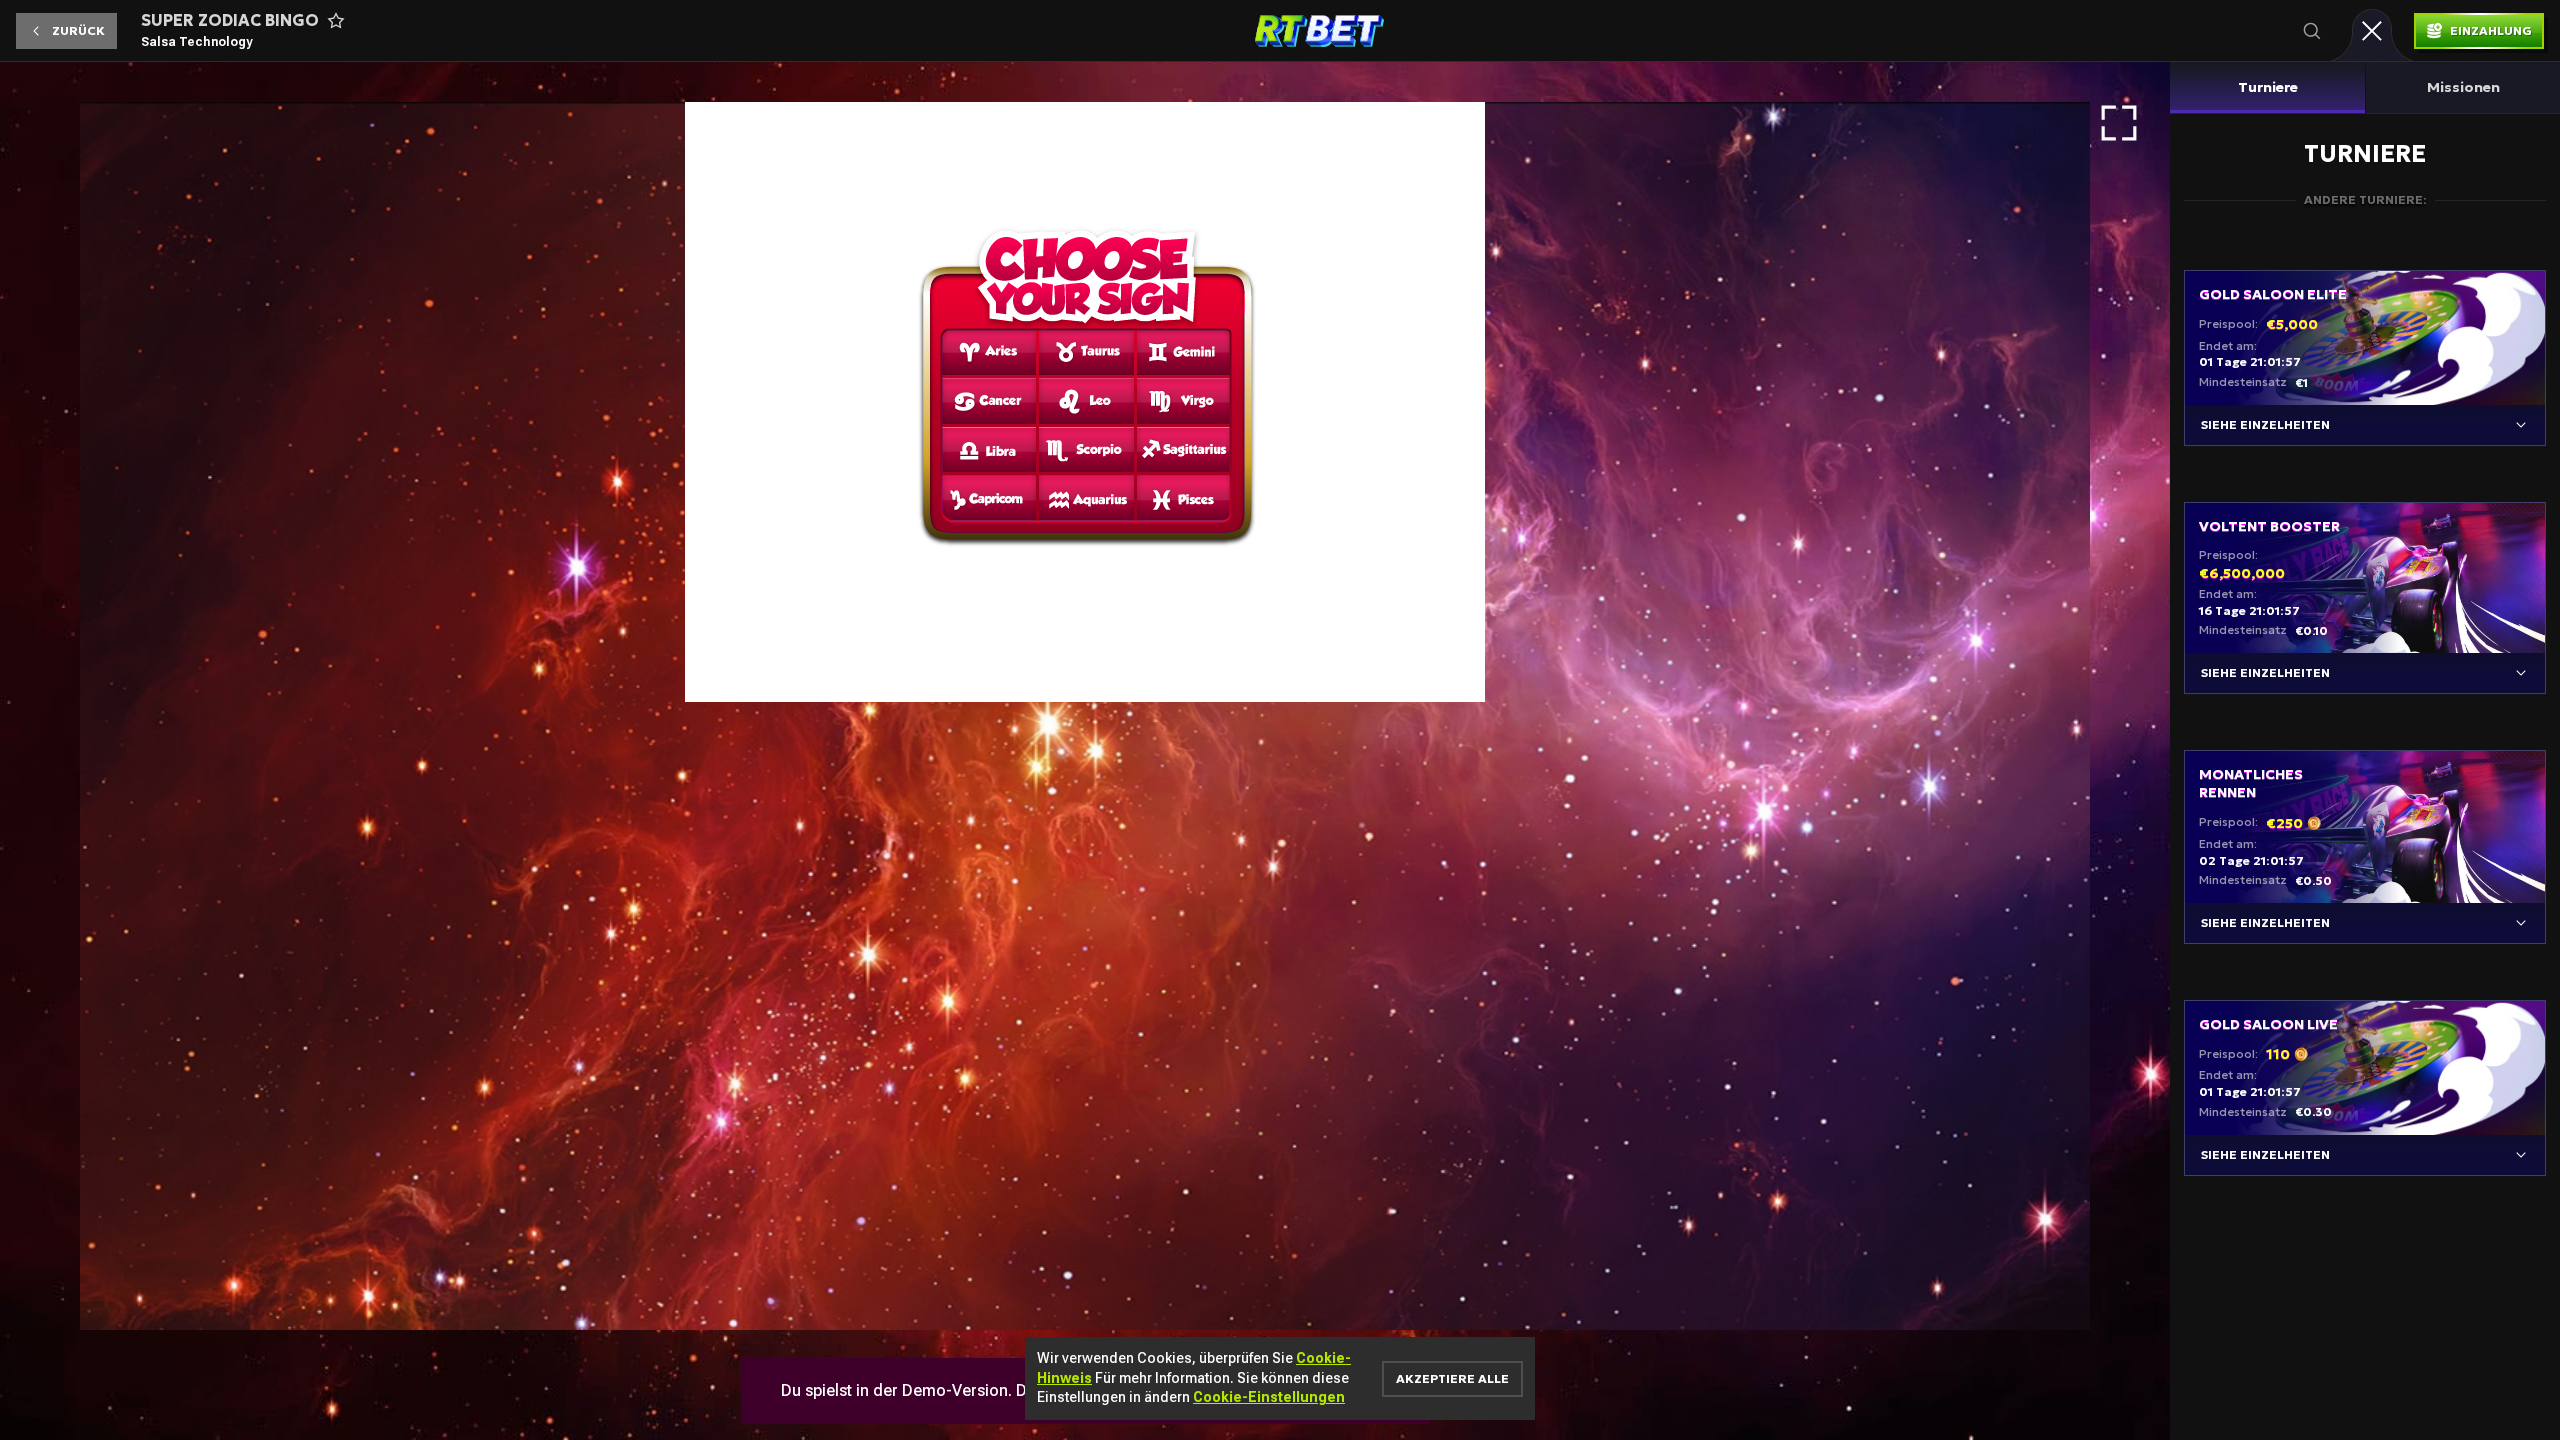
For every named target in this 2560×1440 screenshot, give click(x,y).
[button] (66, 31)
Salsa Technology (196, 42)
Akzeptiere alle (1452, 1378)
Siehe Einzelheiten (2265, 424)
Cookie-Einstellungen (1269, 1397)
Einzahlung (2491, 30)
